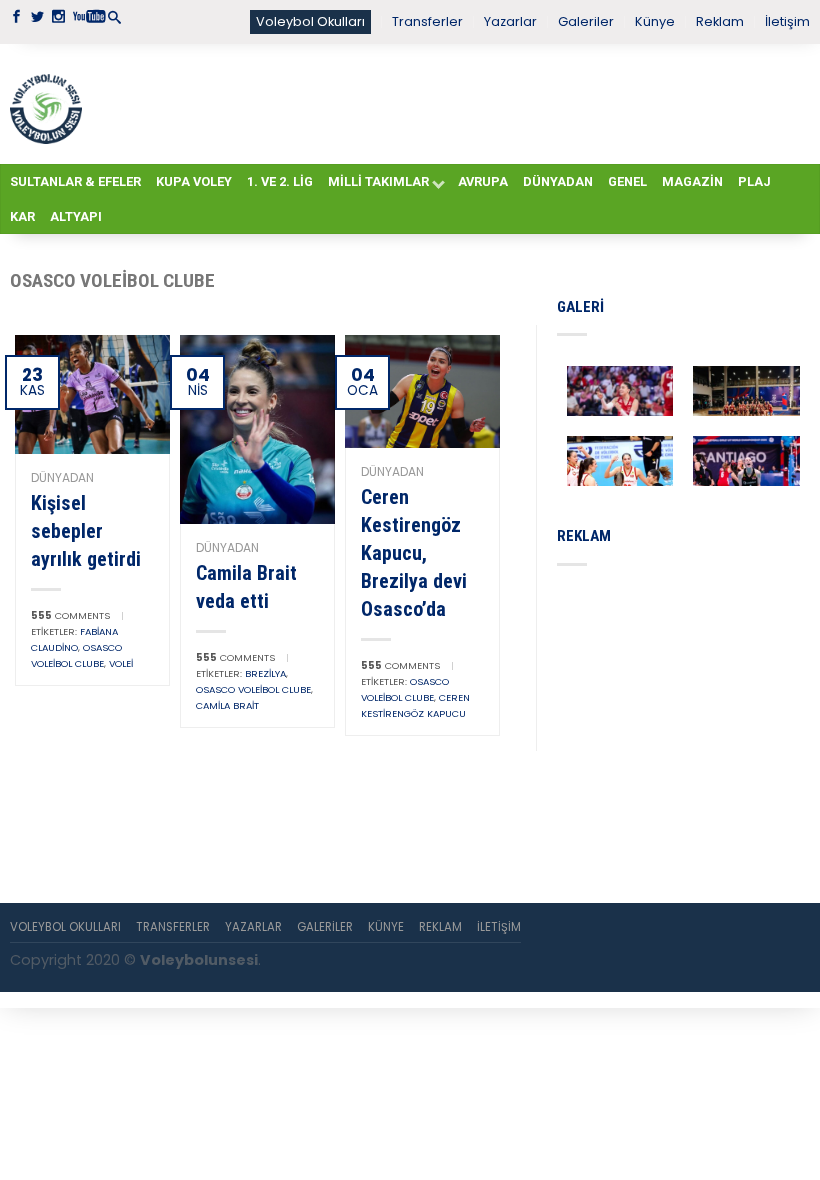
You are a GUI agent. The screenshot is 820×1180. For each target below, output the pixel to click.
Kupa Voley (194, 181)
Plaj (754, 181)
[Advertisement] (446, 103)
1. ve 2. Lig (280, 181)
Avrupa (483, 181)
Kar (22, 216)
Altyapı (76, 216)
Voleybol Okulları (310, 21)
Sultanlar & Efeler (75, 181)
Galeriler (586, 21)
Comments (70, 615)
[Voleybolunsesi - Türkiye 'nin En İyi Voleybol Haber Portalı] (46, 104)
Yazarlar (510, 21)
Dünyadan (558, 181)
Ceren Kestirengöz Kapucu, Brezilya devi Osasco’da (414, 553)
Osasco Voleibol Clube (253, 689)
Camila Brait (227, 705)
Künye (655, 21)
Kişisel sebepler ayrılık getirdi (86, 531)
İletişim (787, 21)
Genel (627, 181)
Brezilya (265, 673)
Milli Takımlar (378, 181)
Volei (121, 663)
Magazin (692, 181)
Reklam (720, 21)
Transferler (427, 21)
